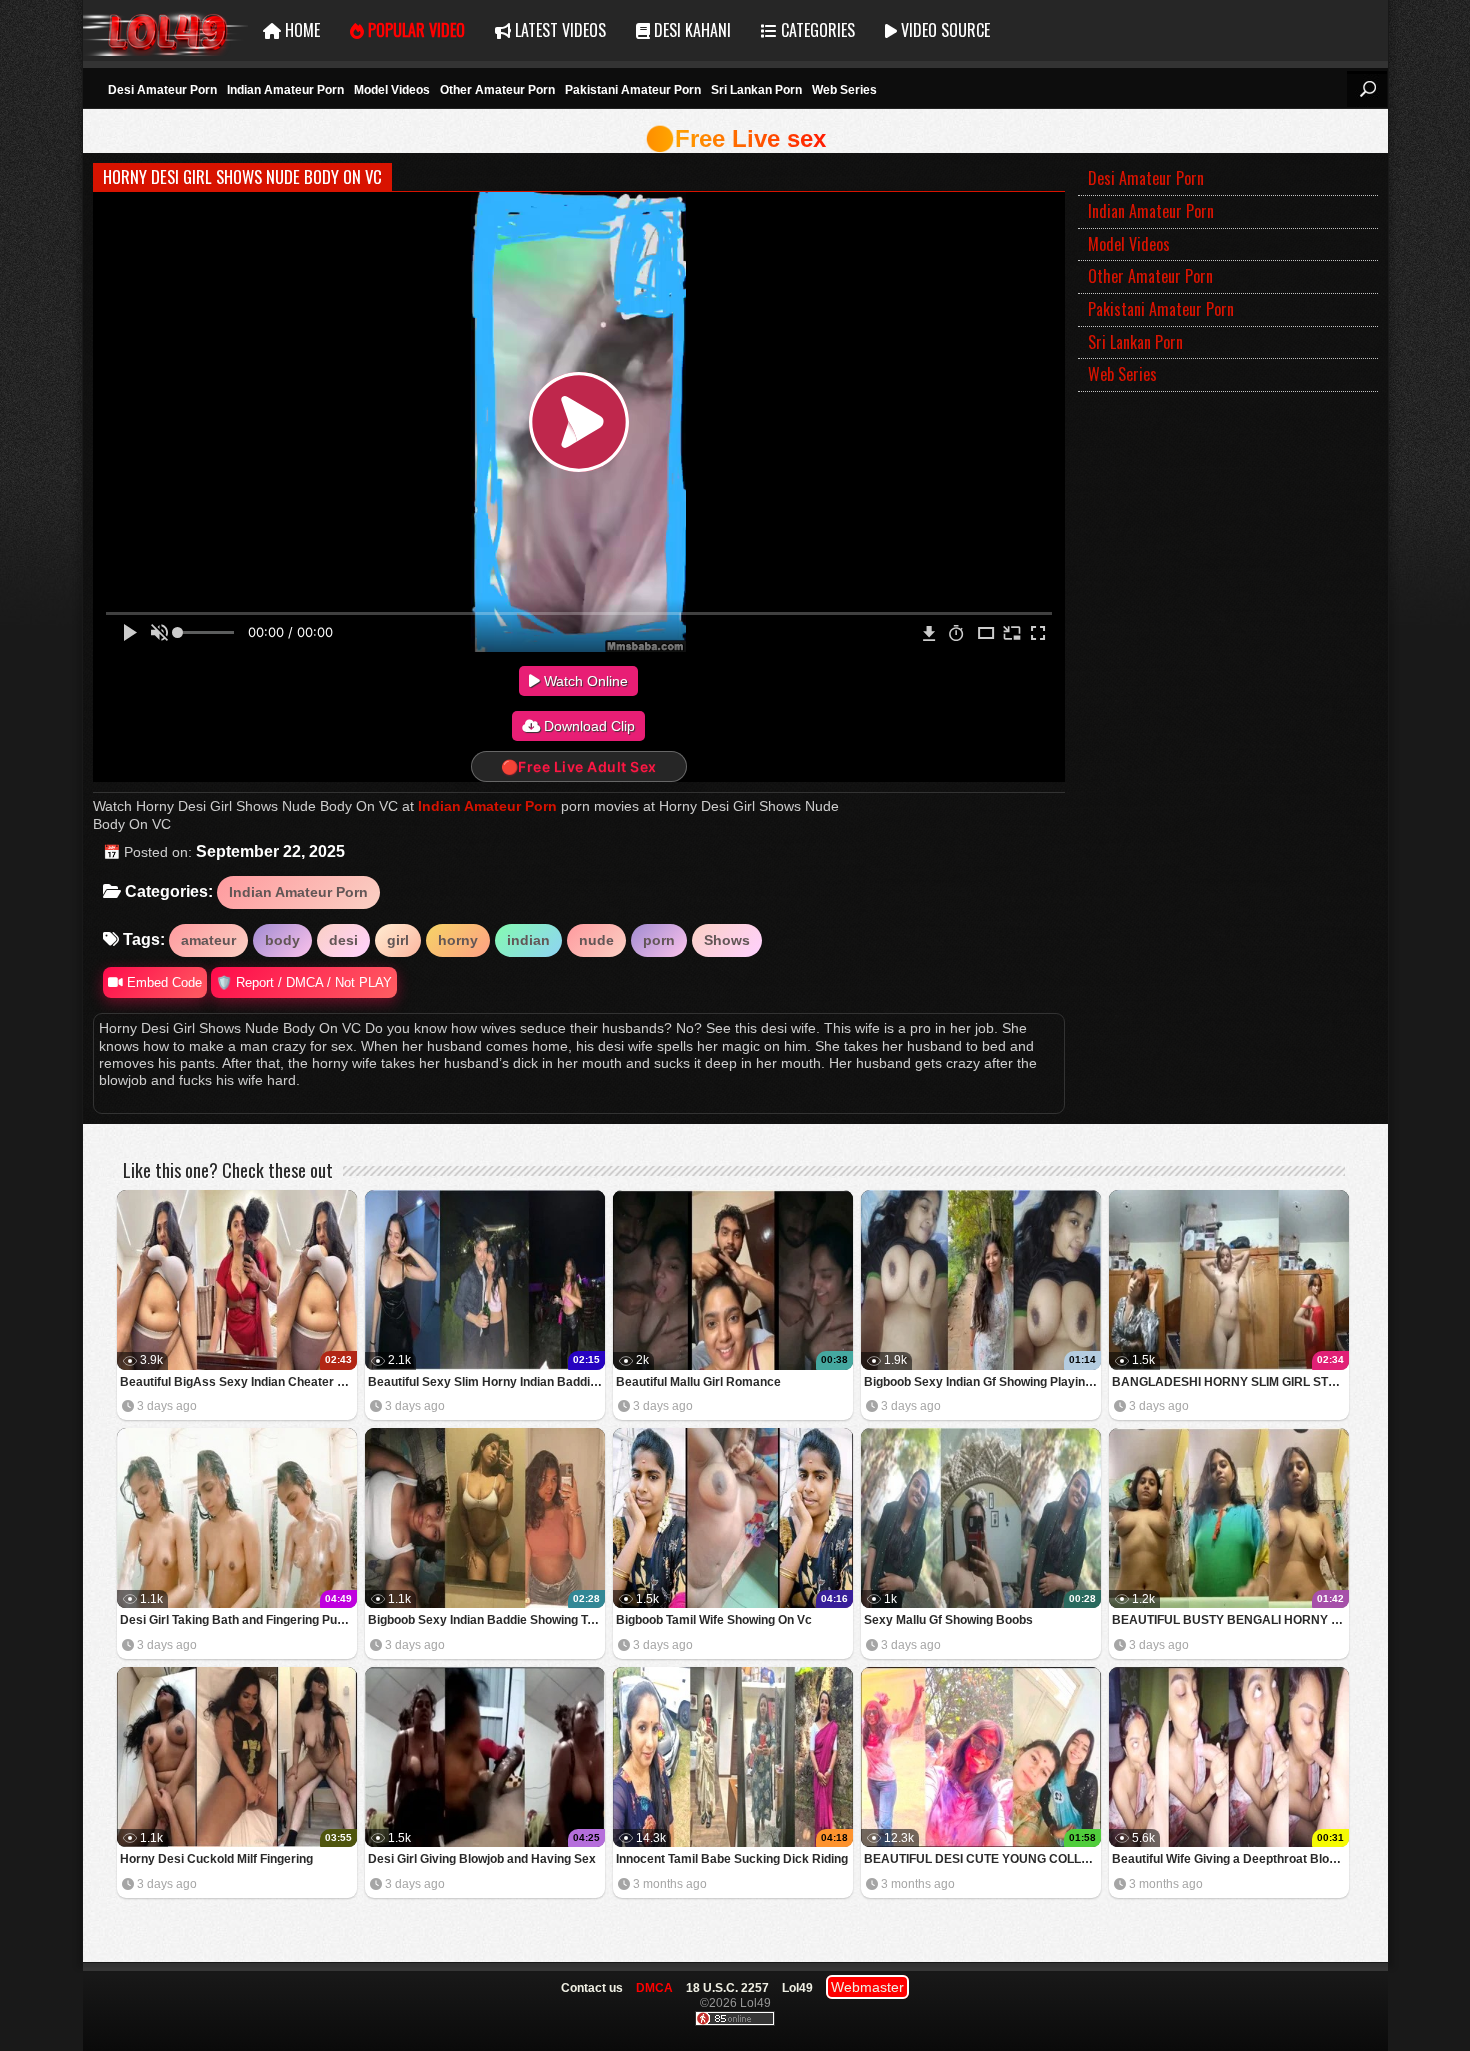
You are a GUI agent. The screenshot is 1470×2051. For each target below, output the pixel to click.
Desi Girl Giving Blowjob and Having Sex (482, 1859)
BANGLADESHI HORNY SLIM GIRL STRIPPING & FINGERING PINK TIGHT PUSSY (1230, 1382)
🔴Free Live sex (735, 138)
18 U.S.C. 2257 (727, 1988)
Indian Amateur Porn (285, 90)
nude (596, 940)
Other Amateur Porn (497, 90)
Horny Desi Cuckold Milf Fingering (216, 1859)
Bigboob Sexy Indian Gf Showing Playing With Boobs (982, 1382)
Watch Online (584, 681)
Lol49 (165, 30)
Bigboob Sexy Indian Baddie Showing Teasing (486, 1620)
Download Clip (587, 726)
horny (458, 940)
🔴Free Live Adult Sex (579, 766)
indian (528, 940)
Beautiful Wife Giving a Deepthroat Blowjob (1230, 1859)
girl (398, 940)
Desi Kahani (690, 30)
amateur (208, 940)
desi (343, 940)
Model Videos (392, 90)
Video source (943, 30)
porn (659, 940)
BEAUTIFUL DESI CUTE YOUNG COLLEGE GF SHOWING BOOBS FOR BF (982, 1859)
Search (1367, 89)
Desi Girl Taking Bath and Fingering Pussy (238, 1620)
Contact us (592, 1988)
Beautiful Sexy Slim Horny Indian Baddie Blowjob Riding (486, 1382)
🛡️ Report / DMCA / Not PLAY (304, 982)
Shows (727, 940)
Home (300, 30)
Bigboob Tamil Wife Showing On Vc (714, 1620)
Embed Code (162, 982)
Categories (816, 30)
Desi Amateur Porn (162, 90)
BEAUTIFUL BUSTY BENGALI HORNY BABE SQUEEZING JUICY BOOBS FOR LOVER (1230, 1620)
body (282, 940)
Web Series (844, 90)
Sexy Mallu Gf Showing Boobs (948, 1620)
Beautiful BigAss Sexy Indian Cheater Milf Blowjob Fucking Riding (238, 1382)
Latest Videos (558, 30)
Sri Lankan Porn (756, 90)
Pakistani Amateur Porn (633, 90)
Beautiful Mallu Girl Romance (698, 1382)
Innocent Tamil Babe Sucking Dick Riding (732, 1859)
